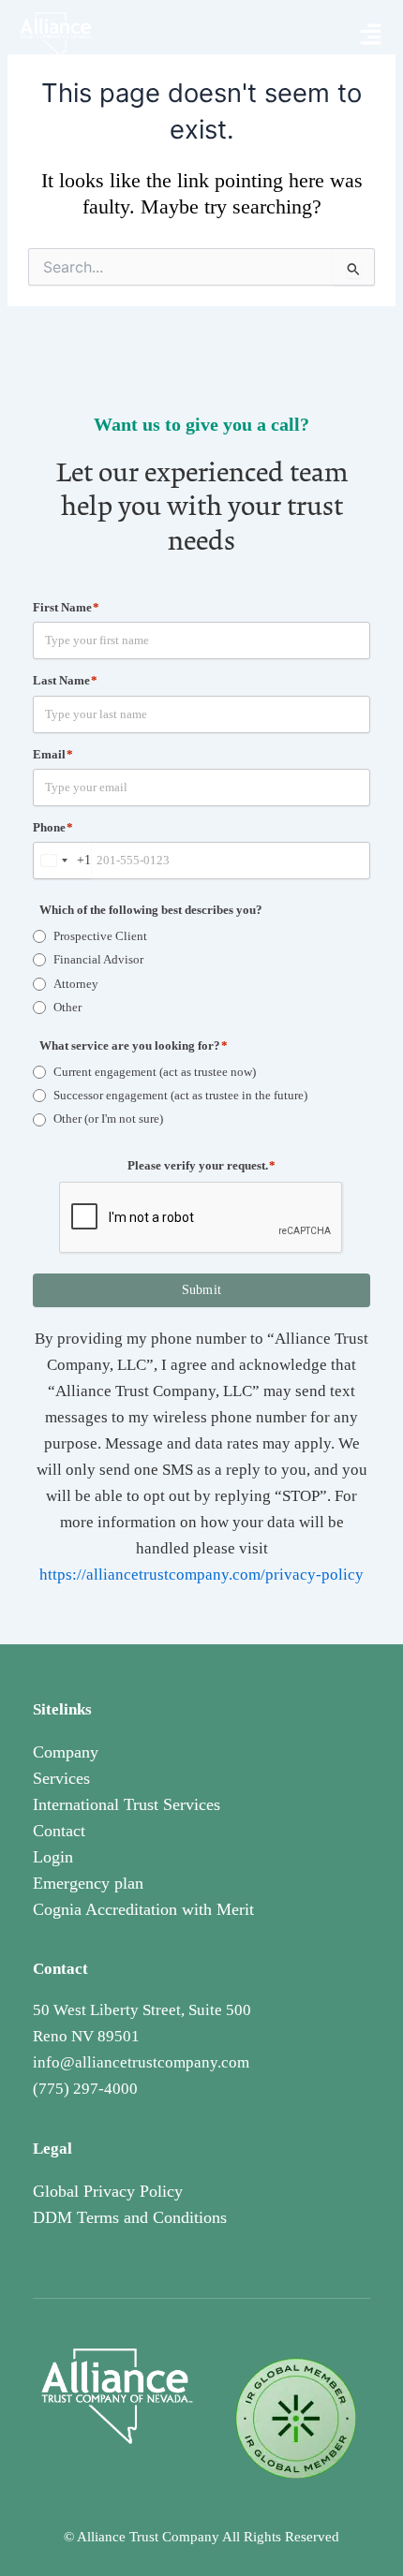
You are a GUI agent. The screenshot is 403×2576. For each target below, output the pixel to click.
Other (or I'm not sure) (108, 1119)
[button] (371, 36)
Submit (202, 1290)
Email (53, 754)
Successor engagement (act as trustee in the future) (180, 1095)
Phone (53, 827)
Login (53, 1857)
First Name (66, 607)
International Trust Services (127, 1804)
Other (67, 1007)
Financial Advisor (98, 959)
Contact (59, 1831)
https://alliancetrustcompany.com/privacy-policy (201, 1575)
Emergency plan (88, 1883)
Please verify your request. (201, 1165)
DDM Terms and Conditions (130, 2217)
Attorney (76, 984)
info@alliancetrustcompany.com (141, 2062)
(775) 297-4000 (85, 2089)
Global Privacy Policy (108, 2191)
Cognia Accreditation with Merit (143, 1909)
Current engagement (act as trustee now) (155, 1072)
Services (61, 1778)
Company (66, 1752)
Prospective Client (100, 936)
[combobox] (62, 861)
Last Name (65, 680)
